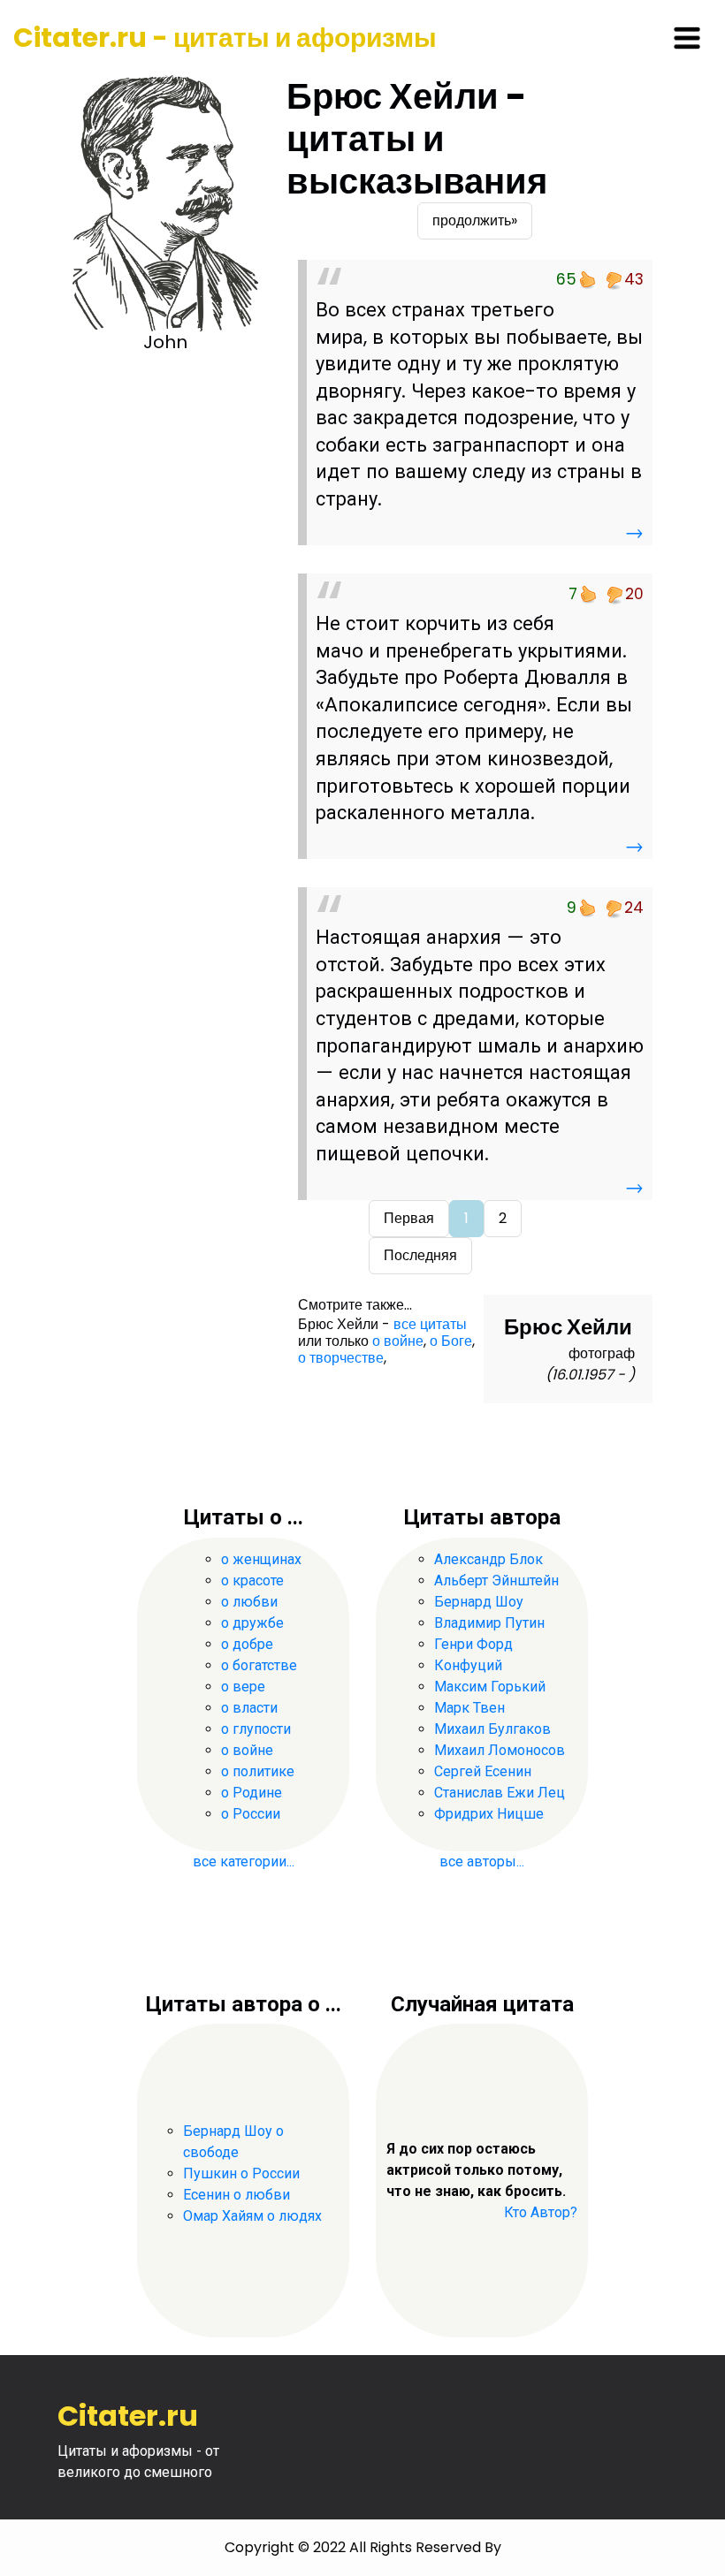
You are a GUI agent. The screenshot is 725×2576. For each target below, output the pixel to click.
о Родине (252, 1793)
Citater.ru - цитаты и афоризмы (225, 38)
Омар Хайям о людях (252, 2216)
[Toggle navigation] (687, 38)
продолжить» (475, 220)
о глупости (256, 1729)
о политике (258, 1771)
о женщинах (261, 1559)
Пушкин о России (241, 2173)
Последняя (420, 1255)
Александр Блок (488, 1559)
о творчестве (341, 1358)
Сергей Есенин (483, 1771)
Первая (409, 1218)
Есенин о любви (237, 2195)
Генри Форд (473, 1644)
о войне (398, 1341)
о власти (249, 1708)
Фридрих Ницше (489, 1814)
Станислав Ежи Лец (500, 1793)
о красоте (252, 1581)
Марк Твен (469, 1708)
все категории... (244, 1862)
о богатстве (259, 1665)
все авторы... (482, 1862)
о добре (247, 1644)
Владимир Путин (489, 1623)
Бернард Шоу (479, 1602)
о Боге (451, 1341)
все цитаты (430, 1324)
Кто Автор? (541, 2212)
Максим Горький (490, 1687)
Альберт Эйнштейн (496, 1581)
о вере (243, 1687)
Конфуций (468, 1665)
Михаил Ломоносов (500, 1750)
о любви (249, 1602)
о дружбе (252, 1623)
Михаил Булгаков (492, 1729)
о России (251, 1814)
